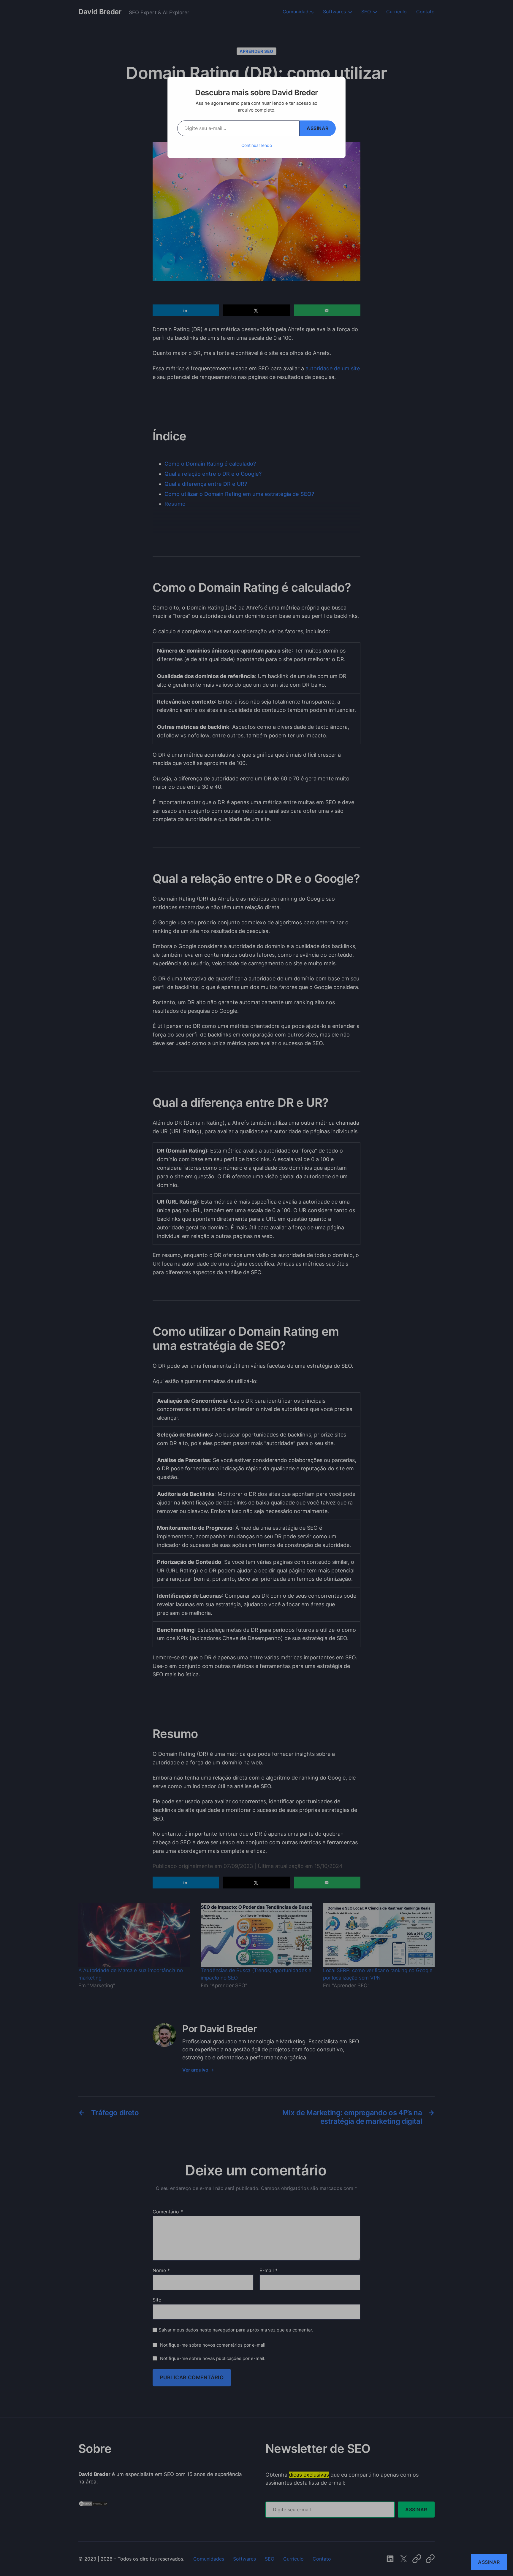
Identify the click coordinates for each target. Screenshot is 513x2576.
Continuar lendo (257, 145)
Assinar (318, 128)
